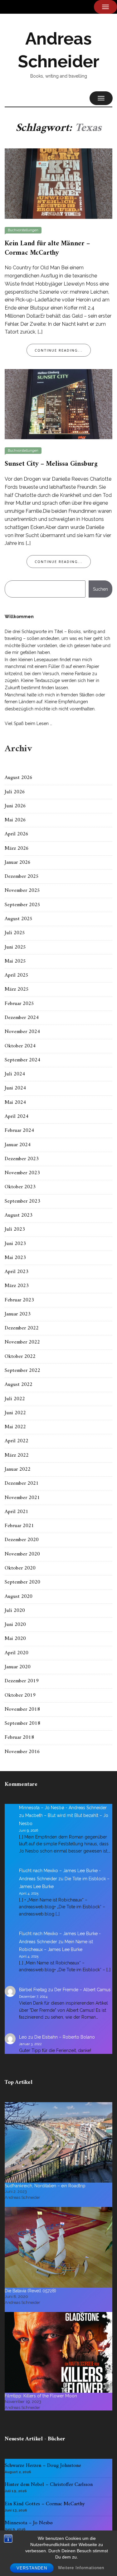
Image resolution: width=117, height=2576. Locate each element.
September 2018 (22, 1723)
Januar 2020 (18, 1667)
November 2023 (22, 1173)
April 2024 (17, 1117)
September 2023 (22, 1201)
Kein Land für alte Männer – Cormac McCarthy (47, 248)
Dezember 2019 (22, 1681)
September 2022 (22, 1371)
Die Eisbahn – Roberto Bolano (65, 2037)
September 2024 (22, 1060)
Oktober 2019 (20, 1695)
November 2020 (22, 1554)
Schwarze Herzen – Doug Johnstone (43, 2466)
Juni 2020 (15, 1625)
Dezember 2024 (22, 1018)
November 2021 (22, 1498)
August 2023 (19, 1215)
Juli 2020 (15, 1611)
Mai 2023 (15, 1258)
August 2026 (19, 778)
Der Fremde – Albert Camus (83, 1990)
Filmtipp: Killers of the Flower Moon (41, 2396)
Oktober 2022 (20, 1357)
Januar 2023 (18, 1314)
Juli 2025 (15, 933)
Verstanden (32, 2568)
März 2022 (17, 1455)
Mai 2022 (15, 1427)
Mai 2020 (15, 1639)
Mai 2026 (15, 820)
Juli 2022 (15, 1399)
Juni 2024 (15, 1088)
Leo (23, 2037)
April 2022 (17, 1441)
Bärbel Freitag (33, 1990)
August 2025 (19, 919)
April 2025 (17, 975)
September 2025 (22, 905)
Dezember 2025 (22, 877)
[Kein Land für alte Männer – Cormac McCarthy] (58, 183)
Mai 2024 (15, 1103)
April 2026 (17, 834)
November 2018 (22, 1709)
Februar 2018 (19, 1737)
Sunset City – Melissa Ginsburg (51, 464)
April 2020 (17, 1653)
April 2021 (17, 1512)
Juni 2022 (15, 1413)
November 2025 (22, 891)
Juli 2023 (15, 1229)
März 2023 (17, 1286)
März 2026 (17, 848)
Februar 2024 (19, 1131)
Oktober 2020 (20, 1568)
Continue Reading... (59, 350)
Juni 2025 (15, 947)
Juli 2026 (15, 792)
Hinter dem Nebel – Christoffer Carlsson (49, 2485)
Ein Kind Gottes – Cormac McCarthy (45, 2504)
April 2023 (17, 1272)
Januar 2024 (18, 1145)
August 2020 (19, 1597)
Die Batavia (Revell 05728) (30, 2291)
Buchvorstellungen (23, 230)
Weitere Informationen (81, 2568)
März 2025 (17, 989)
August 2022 (19, 1385)
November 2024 (22, 1032)
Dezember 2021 (22, 1483)
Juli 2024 (15, 1074)
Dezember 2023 (22, 1159)
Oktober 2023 (20, 1187)
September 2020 (22, 1582)
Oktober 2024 (20, 1046)
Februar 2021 (19, 1526)
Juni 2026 (15, 806)
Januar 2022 (18, 1469)
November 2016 (22, 1752)
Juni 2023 (15, 1244)
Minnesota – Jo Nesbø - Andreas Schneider (63, 1808)
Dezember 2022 (22, 1328)
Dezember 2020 (22, 1540)
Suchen (100, 589)
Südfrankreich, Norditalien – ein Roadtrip (45, 2186)
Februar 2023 (19, 1300)
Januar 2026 (18, 863)
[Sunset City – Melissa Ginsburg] (58, 404)
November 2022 (22, 1342)
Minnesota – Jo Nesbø (29, 2523)
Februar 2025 (19, 1004)
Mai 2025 (15, 961)
